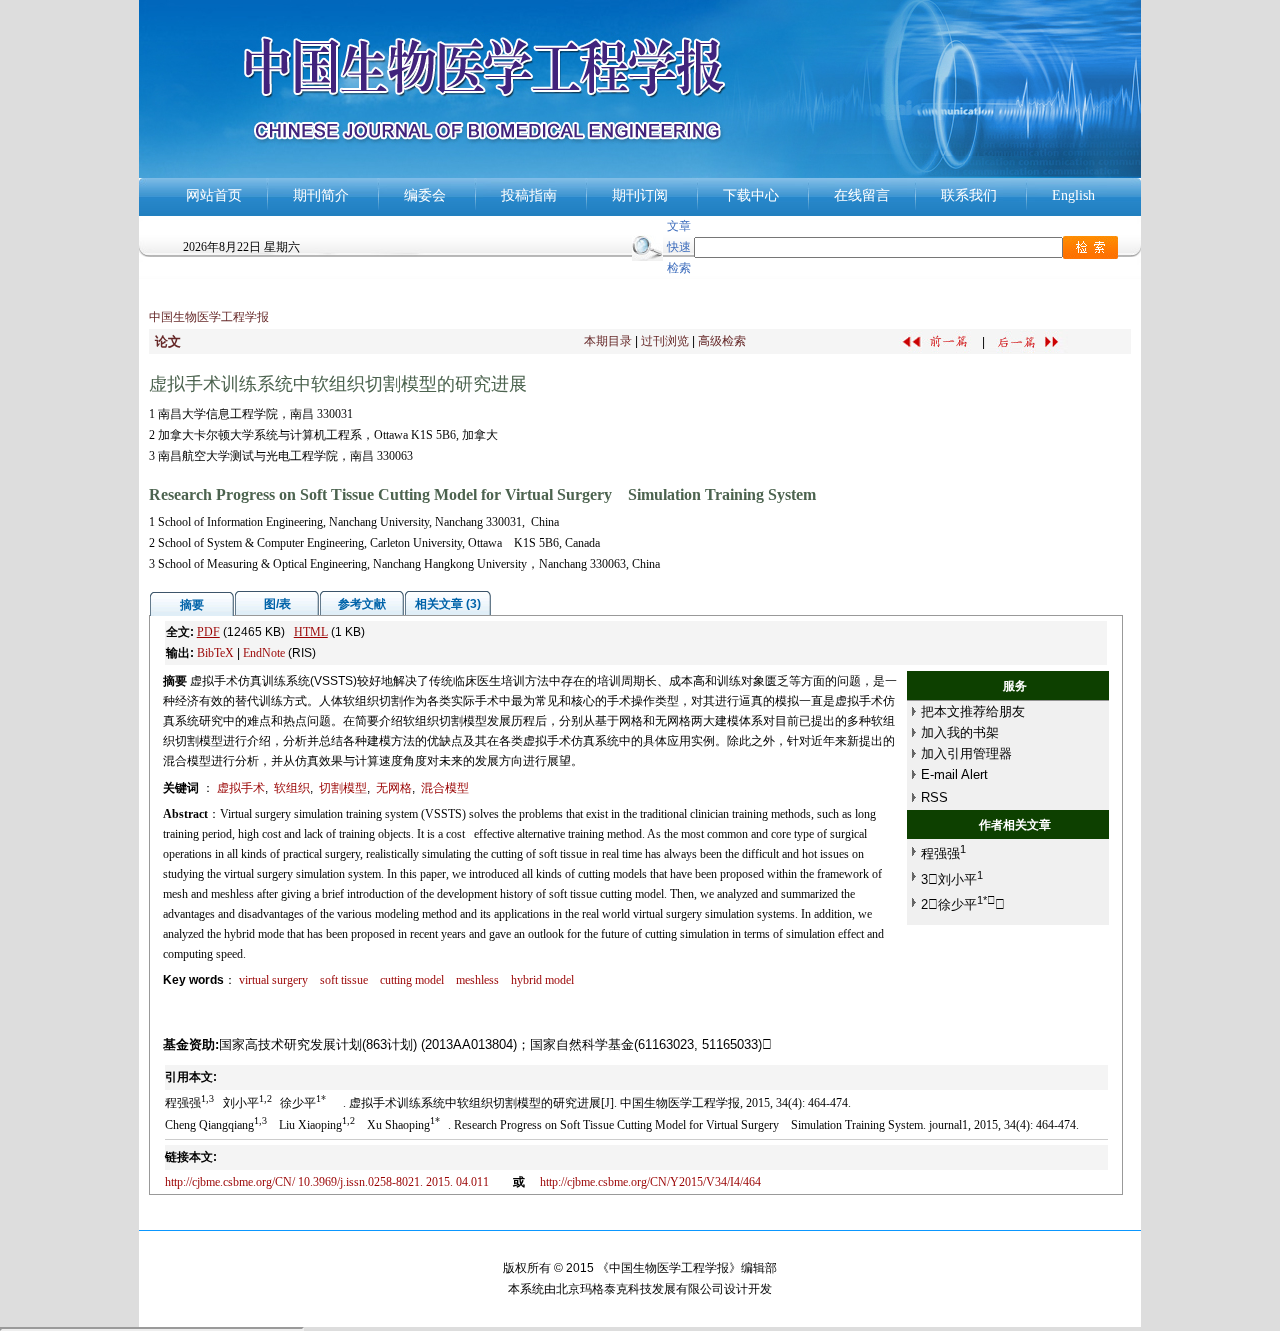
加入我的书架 (960, 732)
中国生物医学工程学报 (209, 317)
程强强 (943, 853)
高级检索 (722, 341)
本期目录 (608, 341)
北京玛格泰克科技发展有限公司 (640, 1289)
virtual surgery (273, 980)
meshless (477, 980)
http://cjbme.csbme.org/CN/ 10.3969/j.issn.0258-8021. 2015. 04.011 (331, 1182)
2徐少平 (963, 904)
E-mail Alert (954, 774)
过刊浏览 (665, 341)
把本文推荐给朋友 (973, 711)
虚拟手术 (241, 788)
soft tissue (344, 980)
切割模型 (343, 788)
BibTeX (215, 653)
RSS (934, 797)
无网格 (394, 788)
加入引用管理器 (966, 753)
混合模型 (445, 788)
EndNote (264, 653)
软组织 (292, 788)
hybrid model (542, 980)
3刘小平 (952, 879)
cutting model (412, 980)
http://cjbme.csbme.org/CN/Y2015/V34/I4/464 (650, 1182)
